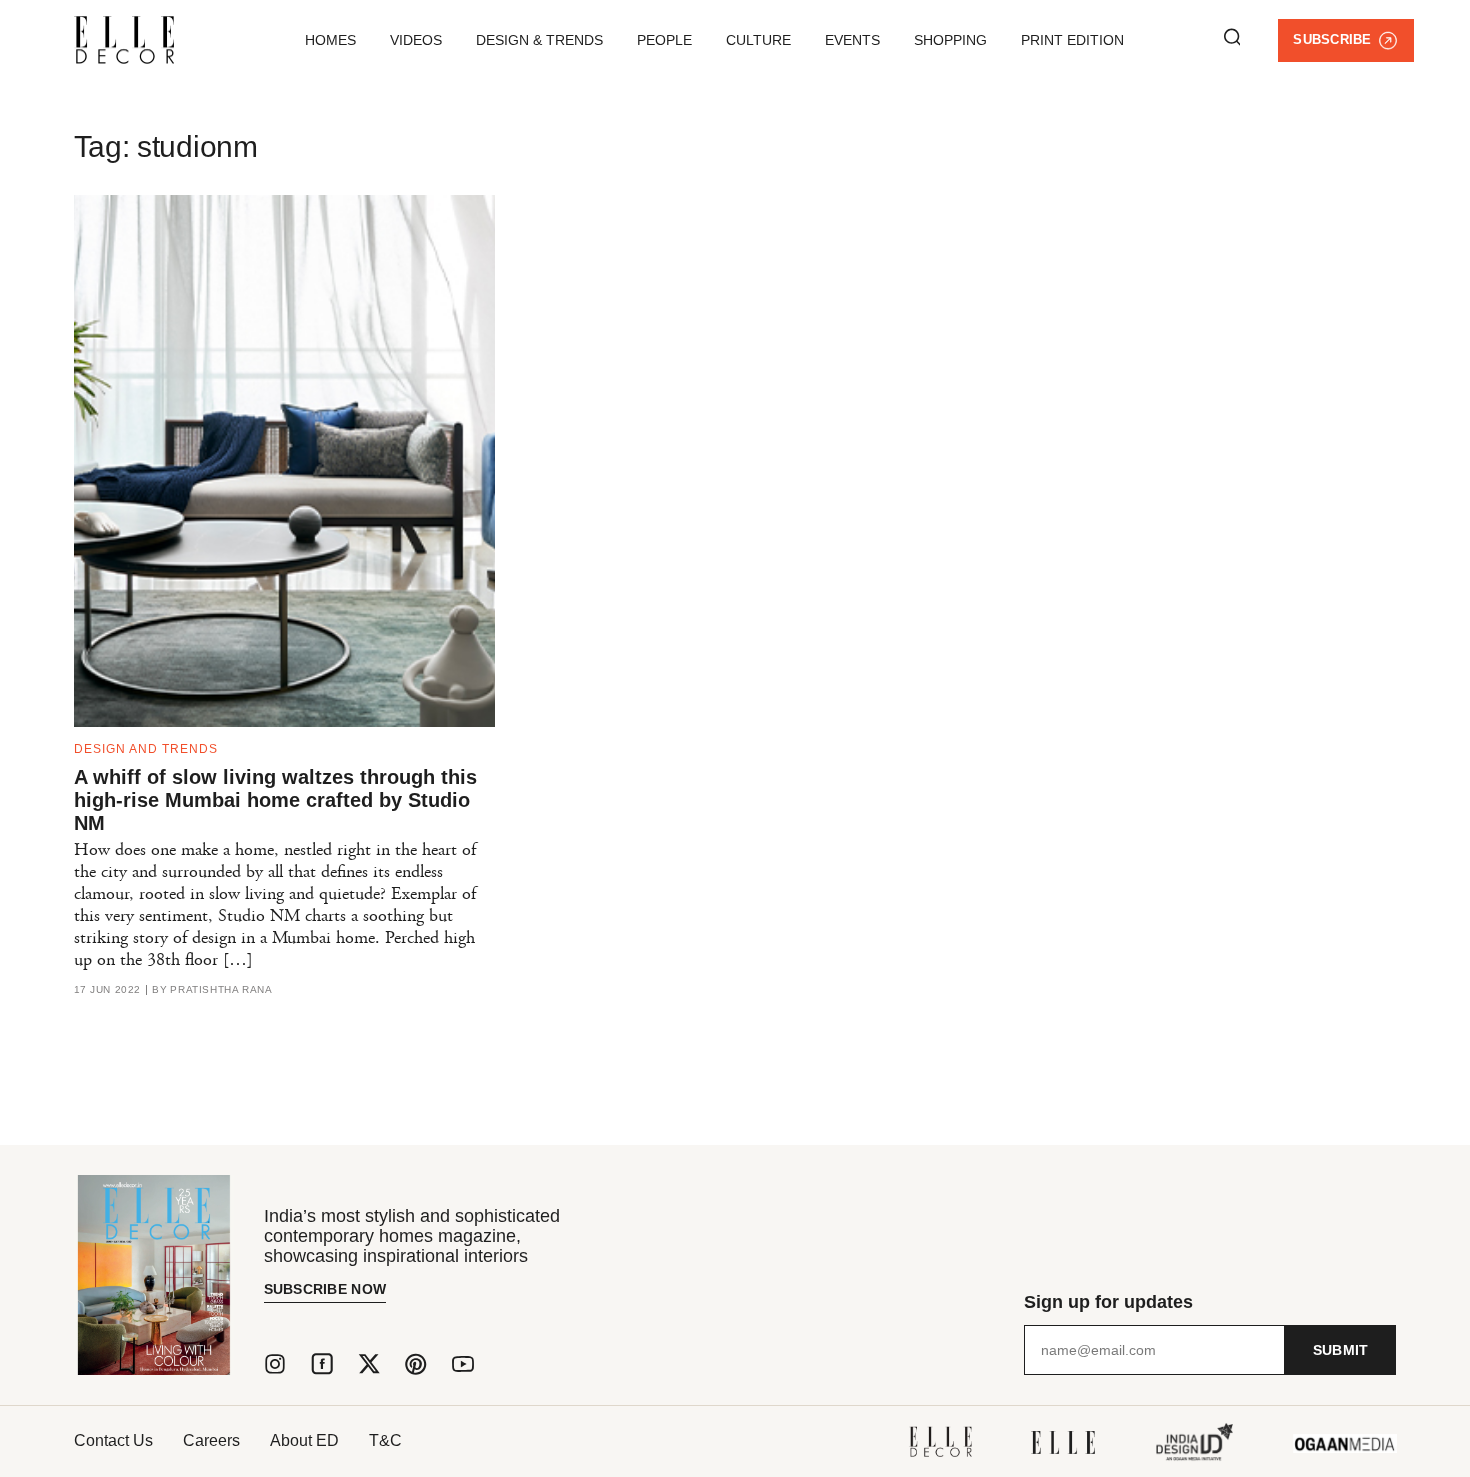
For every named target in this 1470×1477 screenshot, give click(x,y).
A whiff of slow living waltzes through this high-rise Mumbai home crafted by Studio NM (275, 800)
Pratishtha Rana (221, 990)
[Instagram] (275, 1364)
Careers (211, 1440)
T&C (385, 1440)
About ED (304, 1440)
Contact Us (113, 1440)
